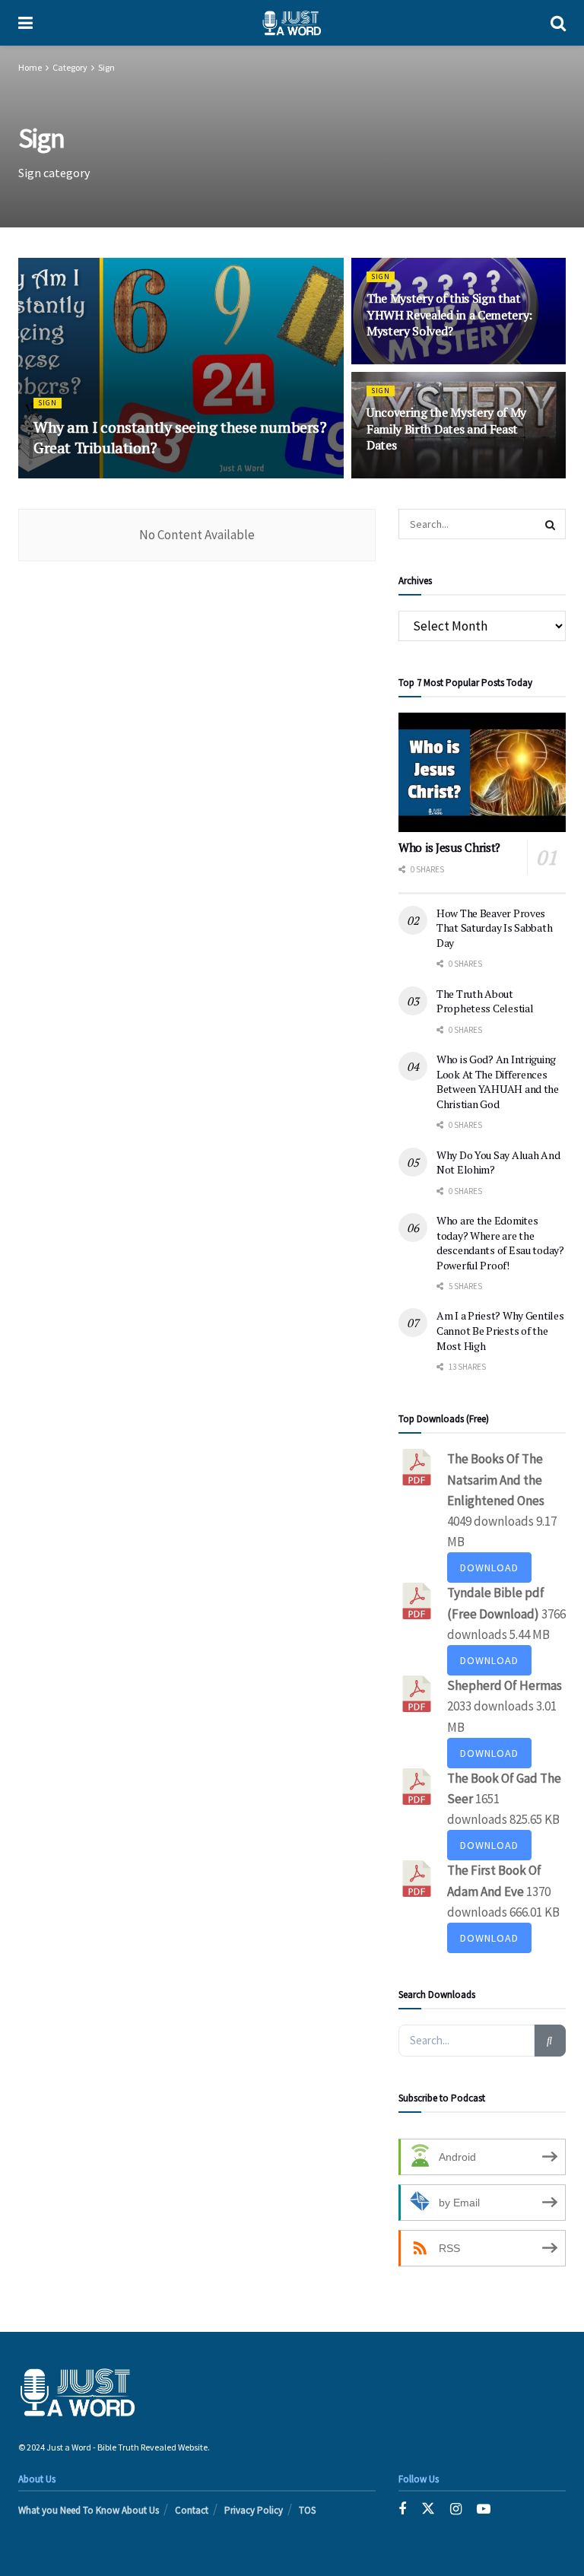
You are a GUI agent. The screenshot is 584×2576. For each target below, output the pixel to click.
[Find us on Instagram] (456, 2509)
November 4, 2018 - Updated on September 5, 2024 (459, 476)
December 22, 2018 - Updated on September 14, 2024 (236, 476)
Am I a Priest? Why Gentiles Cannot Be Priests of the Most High (500, 1330)
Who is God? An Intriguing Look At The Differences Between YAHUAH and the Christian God (498, 1082)
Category (70, 67)
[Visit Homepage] (292, 23)
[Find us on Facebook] (402, 2509)
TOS (307, 2510)
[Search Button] (558, 23)
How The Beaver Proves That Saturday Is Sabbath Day (494, 928)
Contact (192, 2510)
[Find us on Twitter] (428, 2509)
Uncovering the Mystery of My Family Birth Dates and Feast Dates (446, 429)
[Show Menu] (25, 23)
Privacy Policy (254, 2510)
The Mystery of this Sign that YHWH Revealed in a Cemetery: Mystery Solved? (449, 314)
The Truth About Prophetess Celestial (485, 1001)
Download (489, 1568)
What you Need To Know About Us (89, 2510)
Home (30, 67)
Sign (106, 67)
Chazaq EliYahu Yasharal (88, 476)
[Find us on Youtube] (484, 2509)
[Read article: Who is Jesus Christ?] (482, 772)
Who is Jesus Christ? (449, 847)
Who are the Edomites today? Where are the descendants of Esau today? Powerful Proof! (500, 1243)
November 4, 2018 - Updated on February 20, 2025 (459, 362)
